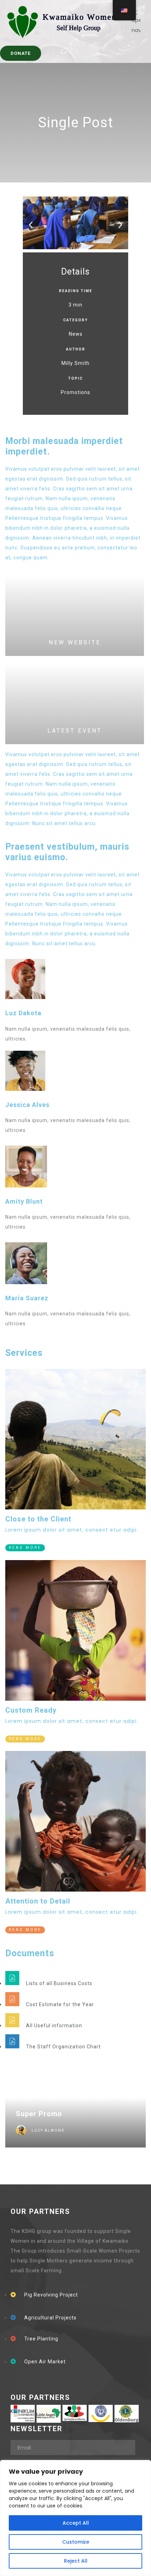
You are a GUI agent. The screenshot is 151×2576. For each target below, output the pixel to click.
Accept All (76, 2523)
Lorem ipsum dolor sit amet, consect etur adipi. (72, 1530)
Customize (76, 2542)
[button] (31, 224)
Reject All (76, 2561)
